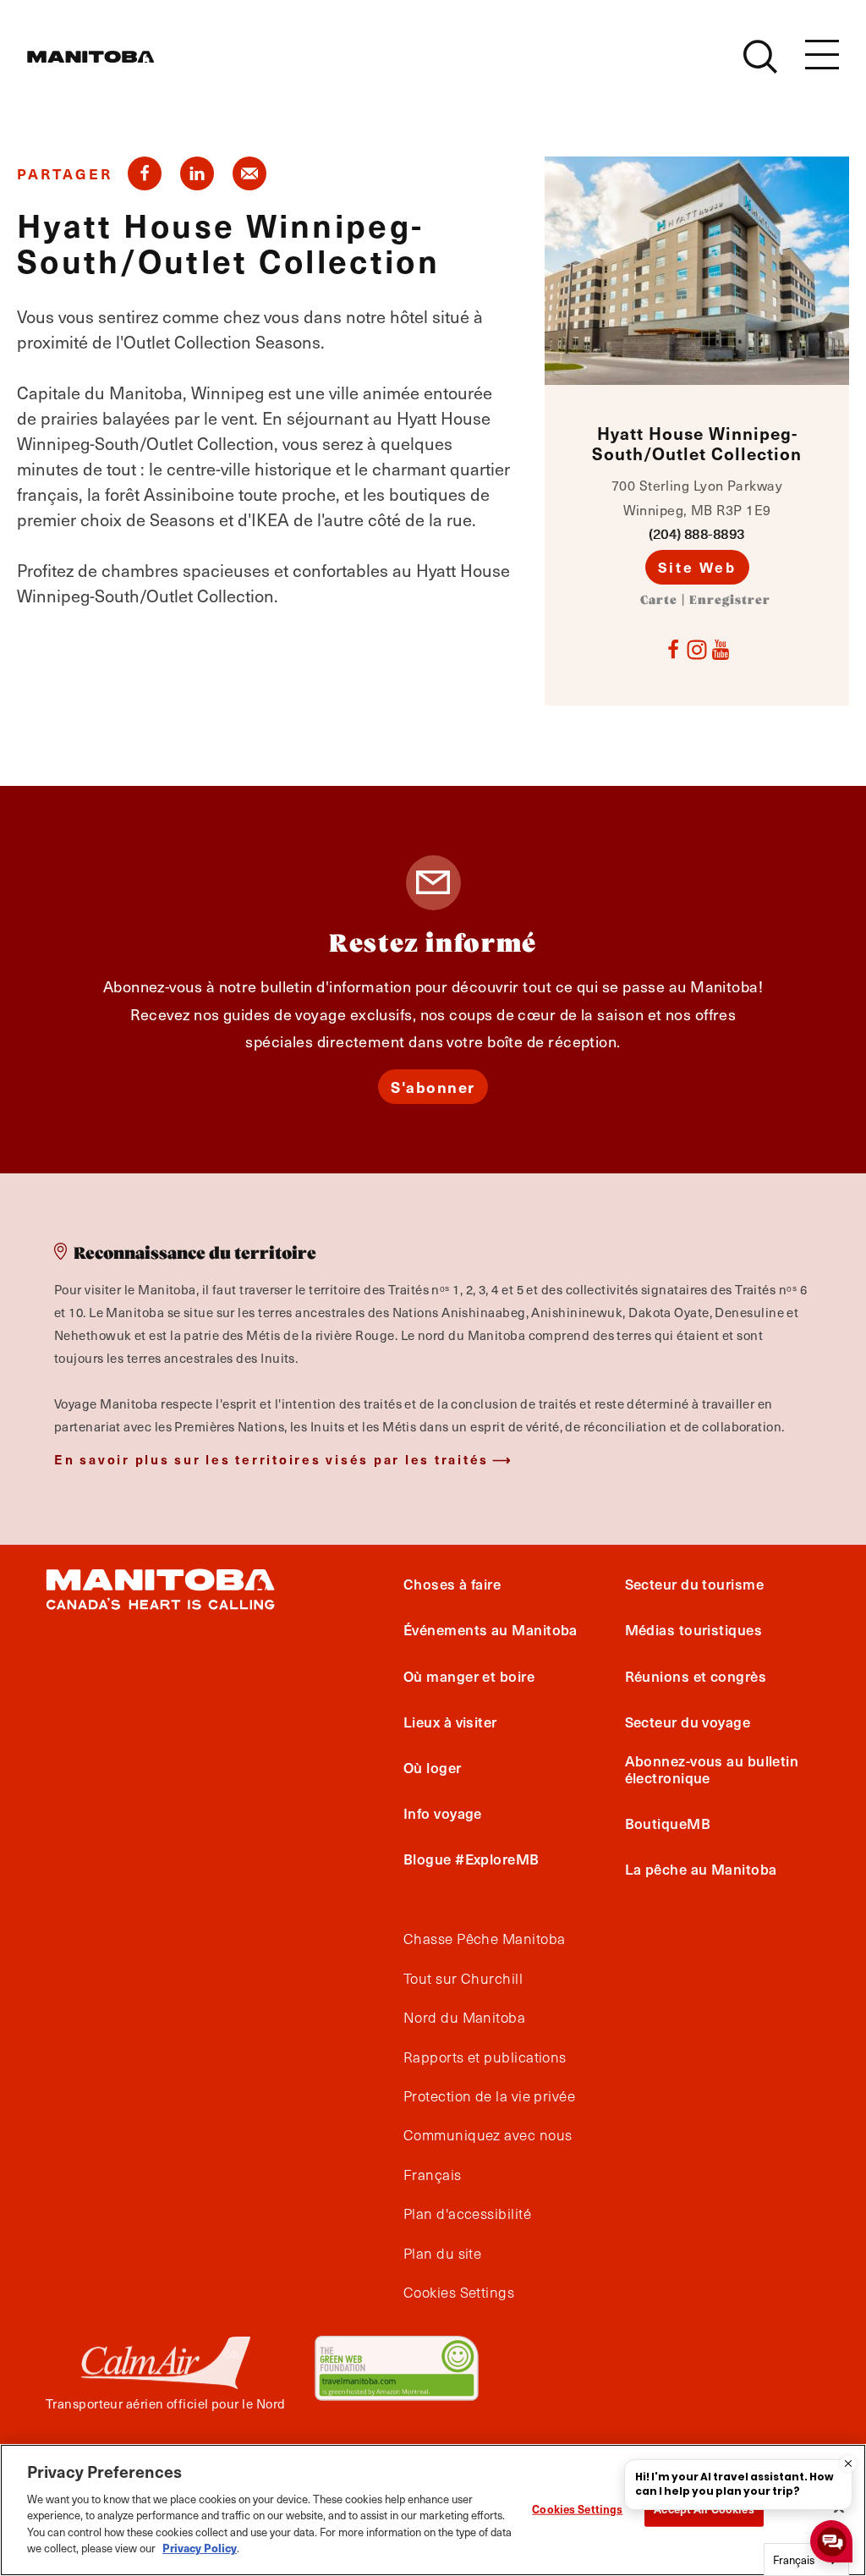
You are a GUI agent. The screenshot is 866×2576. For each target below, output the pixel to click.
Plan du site (442, 2254)
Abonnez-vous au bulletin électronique (712, 1769)
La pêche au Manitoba (701, 1869)
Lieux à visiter (450, 1722)
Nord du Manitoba (464, 2018)
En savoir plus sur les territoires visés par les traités (271, 1459)
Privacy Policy (200, 2548)
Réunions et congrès (696, 1676)
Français (433, 2175)
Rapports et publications (485, 2057)
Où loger (433, 1767)
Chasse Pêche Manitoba (484, 1939)
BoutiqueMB (668, 1823)
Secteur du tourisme (695, 1584)
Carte (659, 601)
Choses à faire (452, 1584)
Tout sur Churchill (463, 1979)
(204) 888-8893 (696, 533)
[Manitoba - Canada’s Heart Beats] (90, 57)
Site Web (697, 567)
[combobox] (806, 2560)
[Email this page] (249, 173)
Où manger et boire (469, 1676)
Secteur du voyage (688, 1722)
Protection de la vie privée (489, 2096)
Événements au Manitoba (491, 1629)
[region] (433, 2510)
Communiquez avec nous (488, 2135)
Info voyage (443, 1813)
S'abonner (433, 1087)
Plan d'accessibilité (467, 2214)
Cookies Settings (577, 2509)
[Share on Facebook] (145, 173)
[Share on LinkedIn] (197, 173)
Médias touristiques (694, 1629)
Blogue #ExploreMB (471, 1859)
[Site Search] (760, 57)
